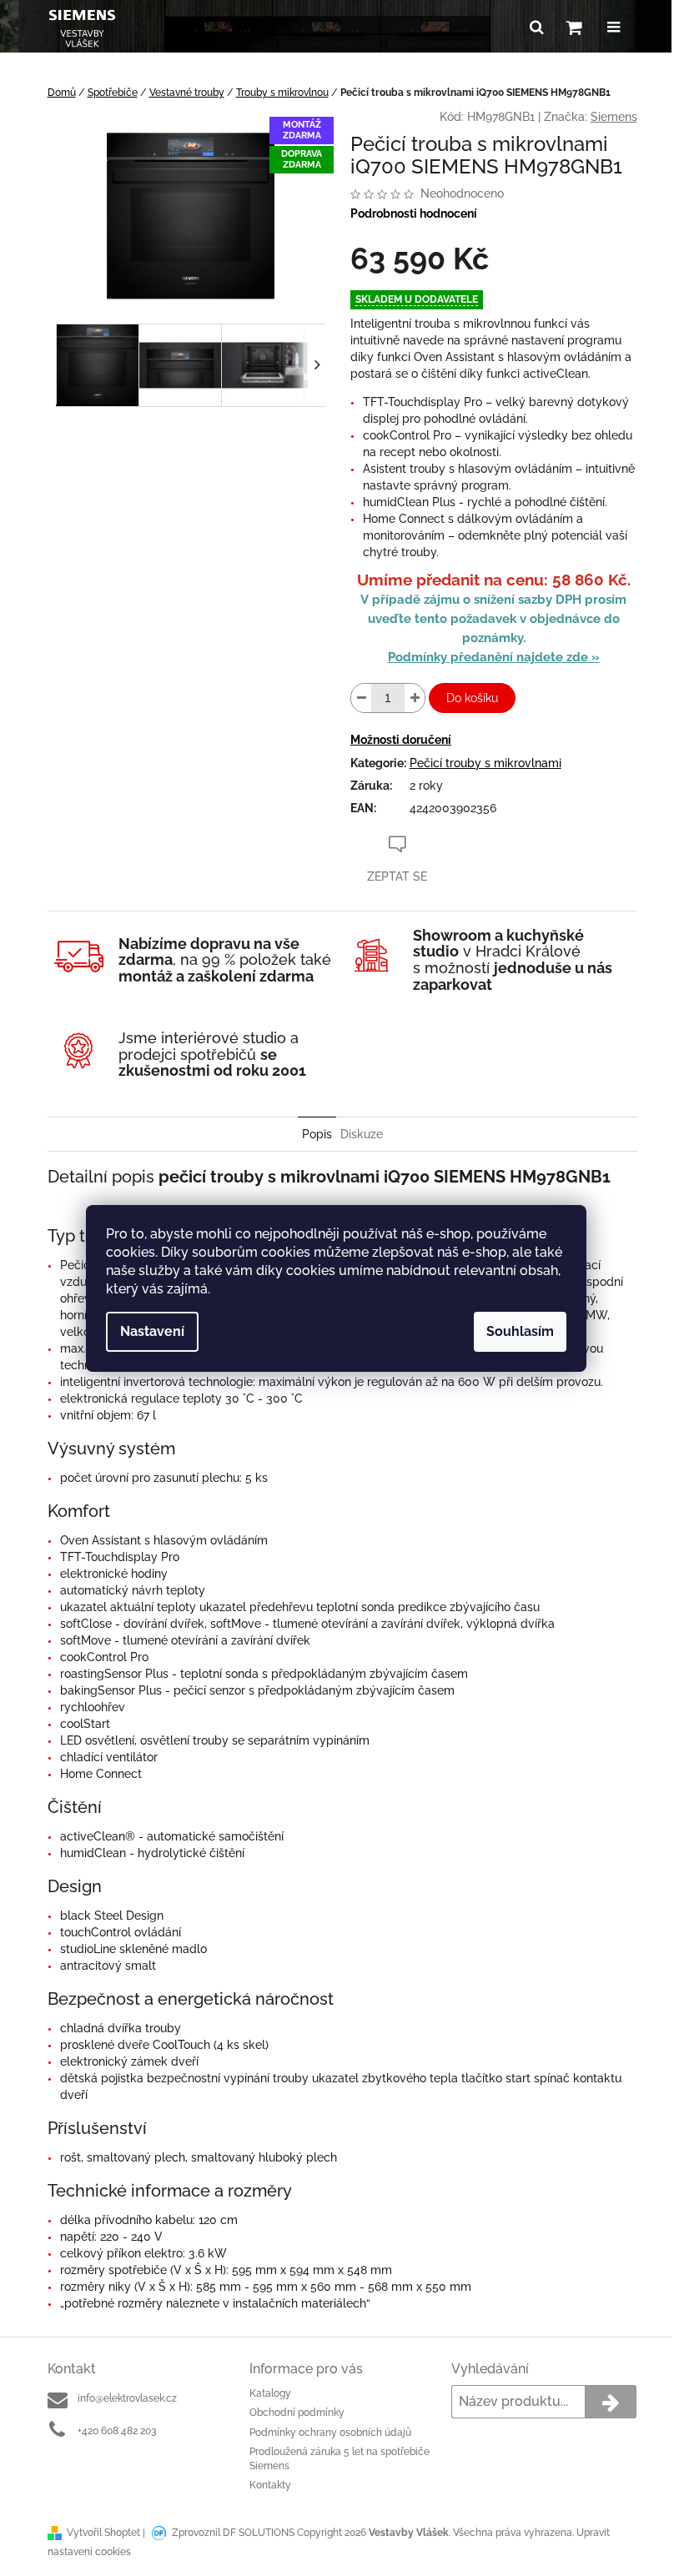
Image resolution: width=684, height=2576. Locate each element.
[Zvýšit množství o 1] (415, 698)
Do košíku (472, 698)
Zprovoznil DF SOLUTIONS (233, 2533)
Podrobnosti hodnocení (414, 213)
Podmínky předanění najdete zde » (494, 657)
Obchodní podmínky (297, 2413)
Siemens (614, 117)
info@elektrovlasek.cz (127, 2398)
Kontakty (270, 2485)
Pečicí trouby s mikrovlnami (485, 763)
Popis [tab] (317, 1134)
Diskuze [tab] (362, 1134)
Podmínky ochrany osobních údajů (330, 2433)
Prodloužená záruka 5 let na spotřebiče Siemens (339, 2459)
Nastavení (152, 1331)
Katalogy (270, 2393)
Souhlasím (520, 1331)
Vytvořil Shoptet (103, 2533)
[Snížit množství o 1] (361, 698)
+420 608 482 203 (117, 2431)
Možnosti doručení (401, 740)
